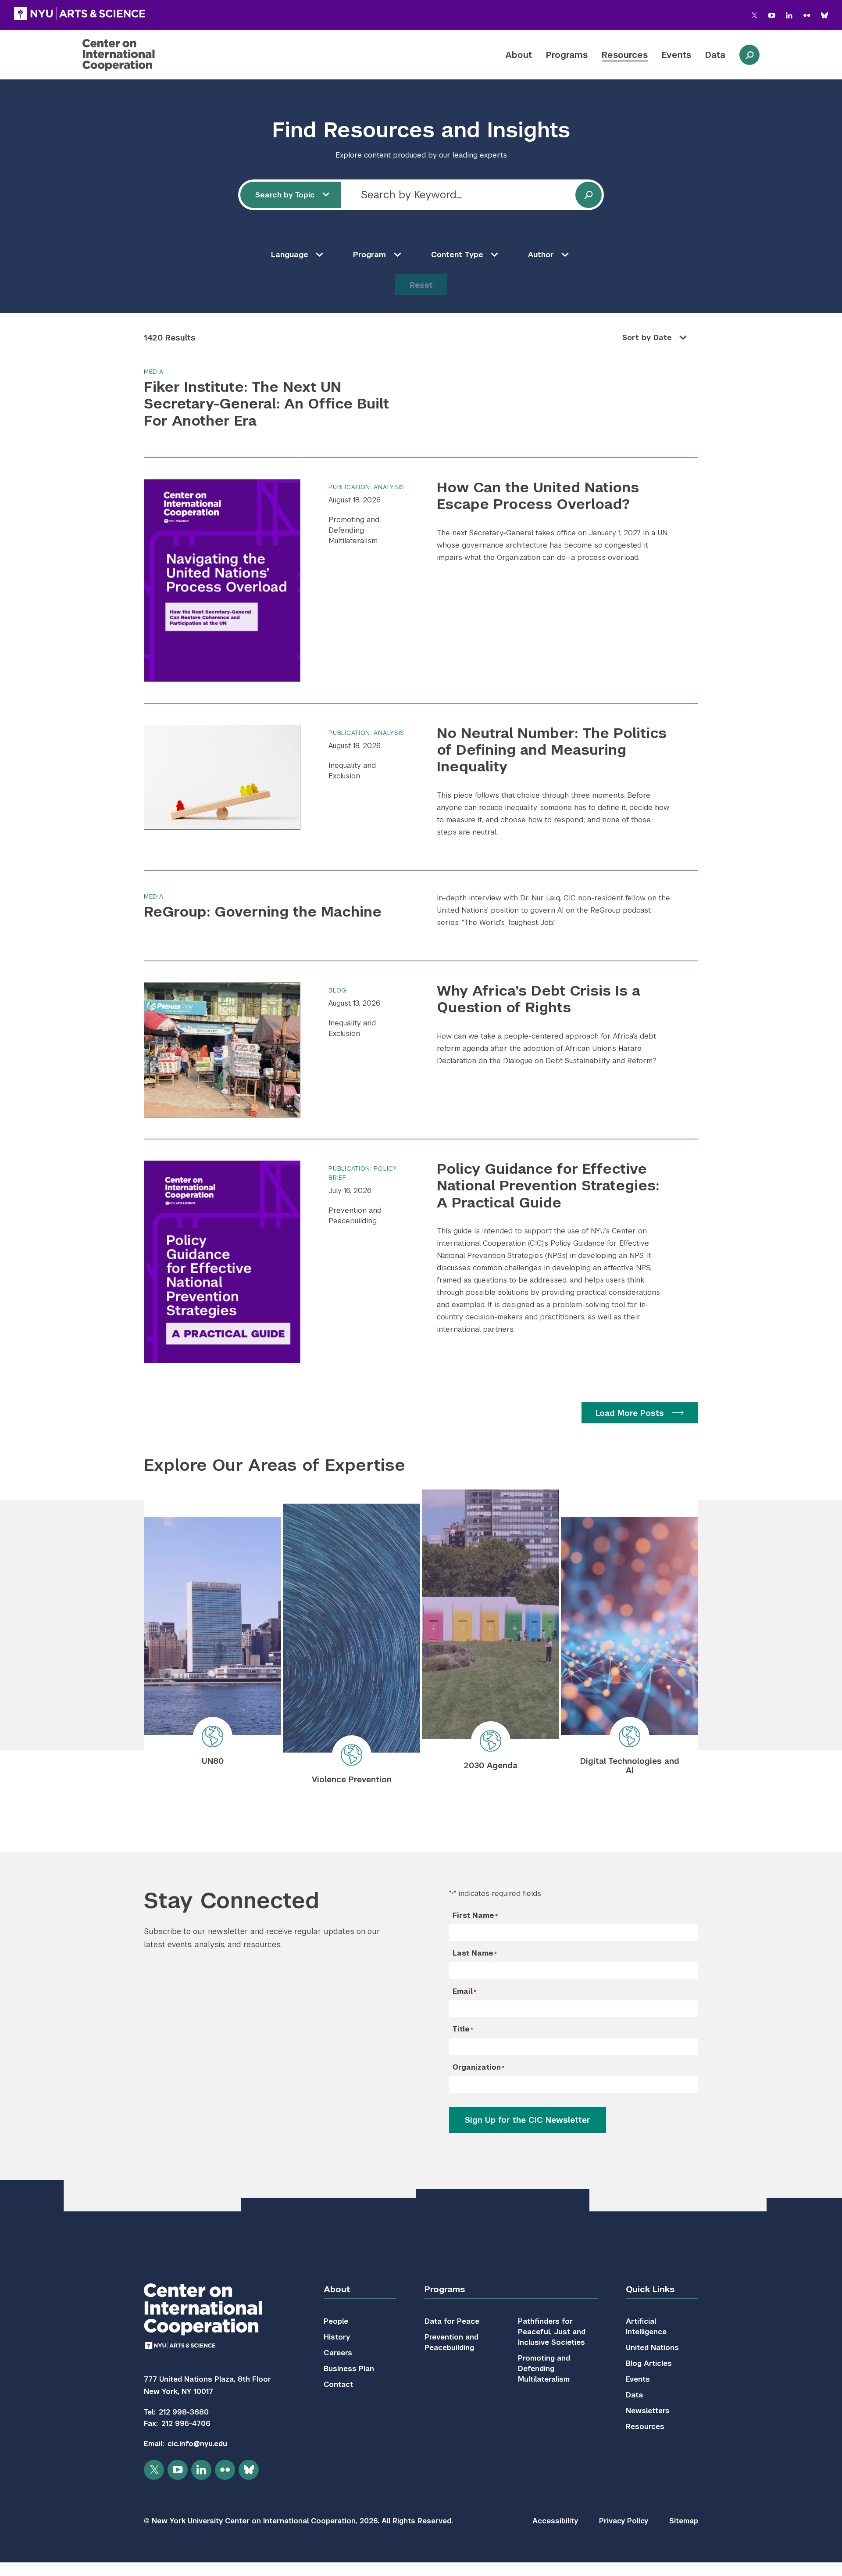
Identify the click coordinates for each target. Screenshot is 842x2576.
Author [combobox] (541, 254)
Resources (625, 55)
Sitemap (684, 2521)
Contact (338, 2384)
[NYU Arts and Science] (80, 14)
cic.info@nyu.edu (197, 2444)
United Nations (652, 2348)
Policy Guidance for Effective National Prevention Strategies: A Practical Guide (548, 1186)
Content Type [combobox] (457, 254)
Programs (567, 55)
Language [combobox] (290, 254)
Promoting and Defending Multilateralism (354, 530)
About (519, 55)
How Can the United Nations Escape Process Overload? (538, 496)
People (336, 2321)
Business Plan (349, 2369)
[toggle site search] (749, 55)
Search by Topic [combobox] (285, 195)
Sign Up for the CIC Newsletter (528, 2120)
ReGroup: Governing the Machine (263, 912)
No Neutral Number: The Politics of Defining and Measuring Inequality (552, 750)
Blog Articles (649, 2363)
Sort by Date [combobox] (647, 337)
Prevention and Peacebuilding (355, 1216)
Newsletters (648, 2411)
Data (715, 55)
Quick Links (650, 2289)
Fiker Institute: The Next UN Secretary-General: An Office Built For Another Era (266, 404)
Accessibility (555, 2521)
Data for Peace (452, 2321)
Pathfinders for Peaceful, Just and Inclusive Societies (552, 2332)
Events (676, 55)
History (337, 2337)
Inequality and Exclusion (352, 771)
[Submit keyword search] (589, 195)
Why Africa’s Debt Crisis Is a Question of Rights (539, 999)
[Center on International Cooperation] (142, 55)
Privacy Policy (624, 2521)
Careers (338, 2353)
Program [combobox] (369, 254)
